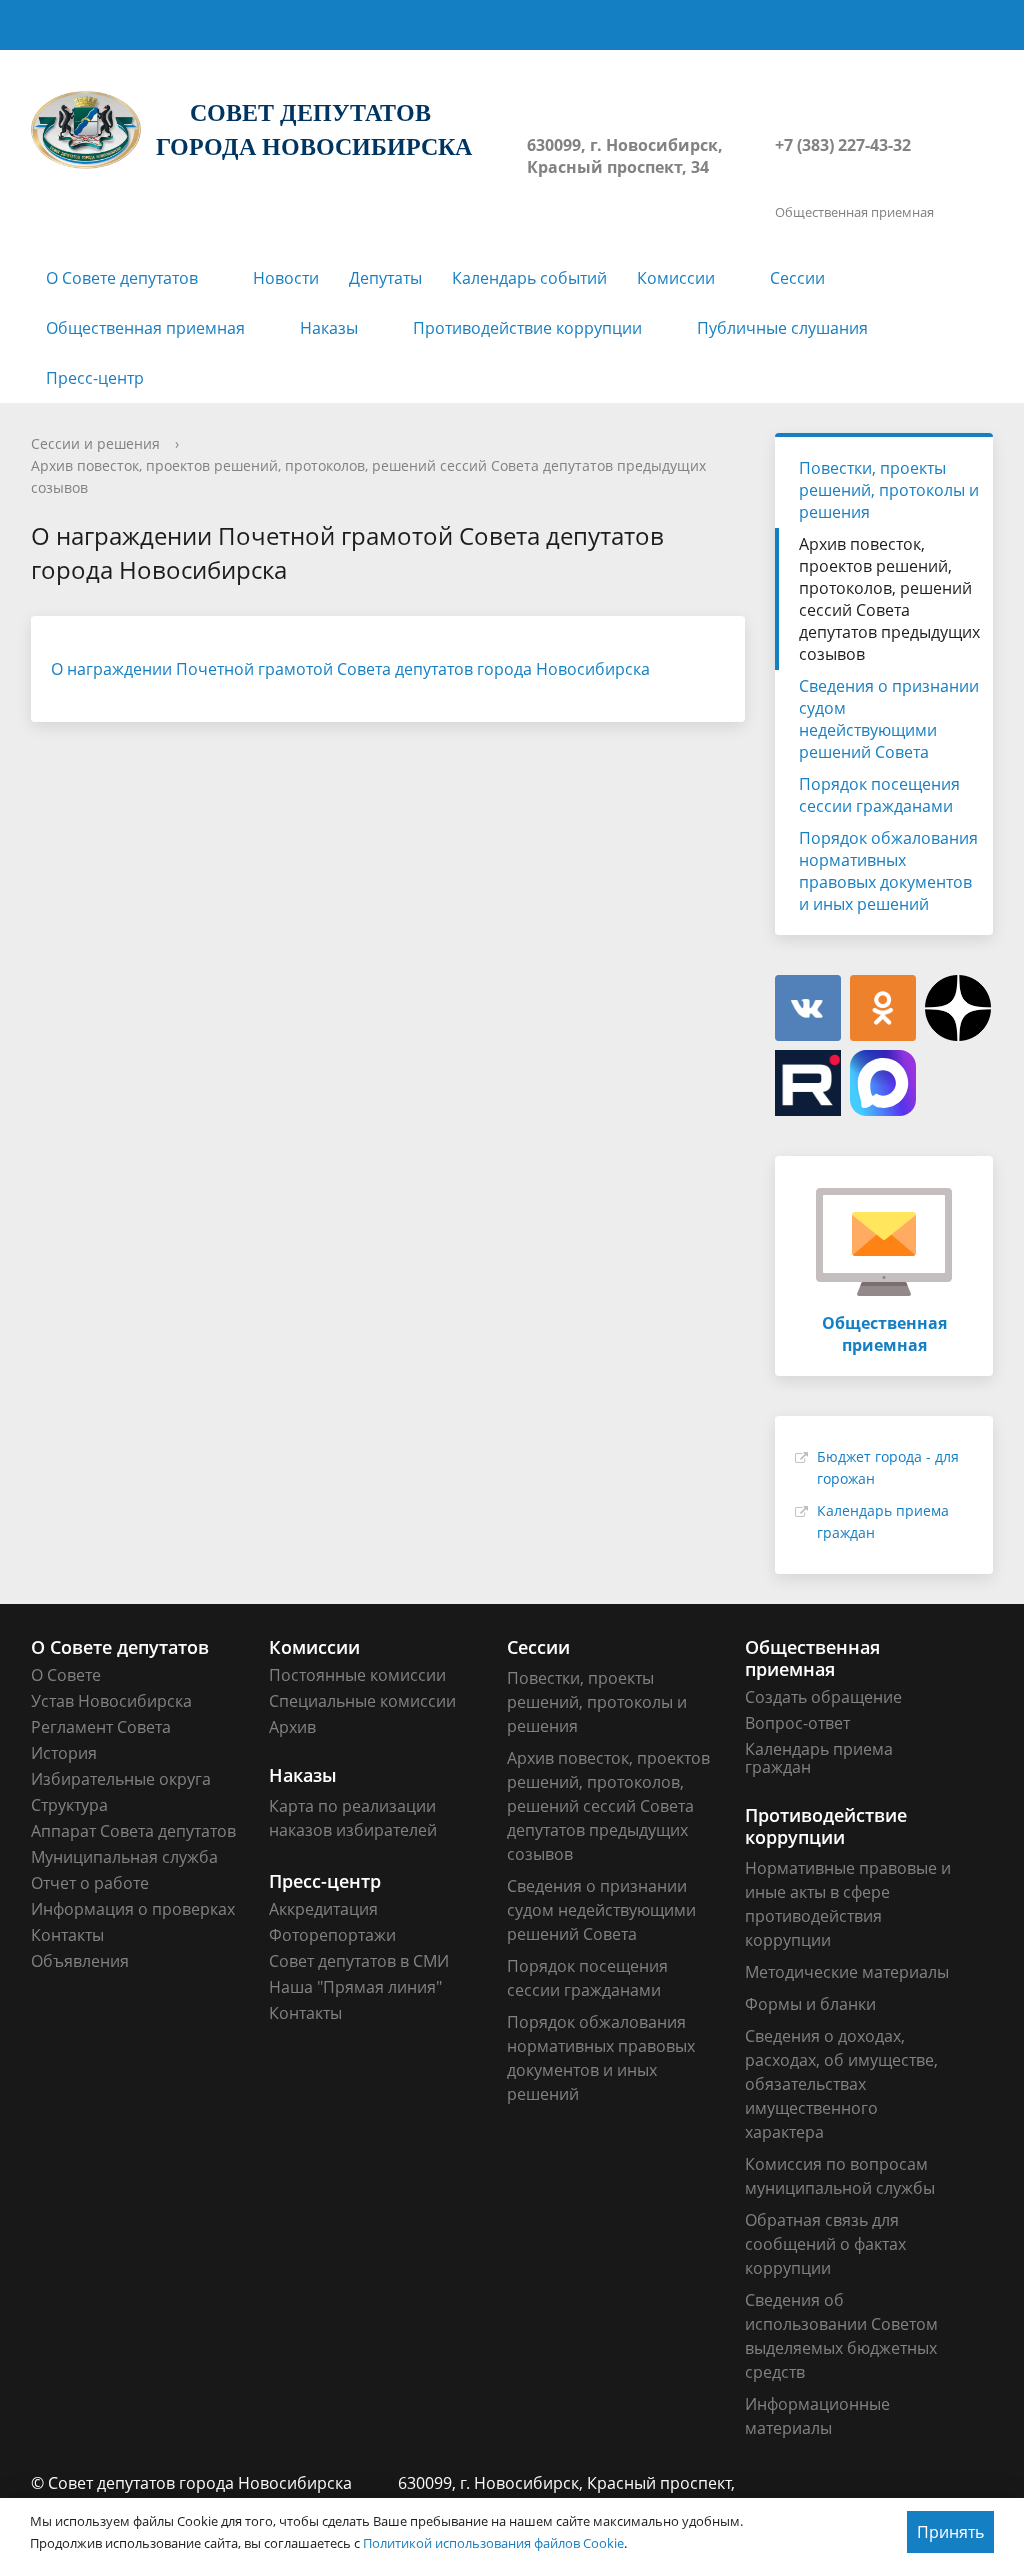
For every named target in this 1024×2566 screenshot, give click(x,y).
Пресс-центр (95, 378)
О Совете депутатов (122, 278)
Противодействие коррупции (527, 328)
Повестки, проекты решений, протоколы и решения (889, 490)
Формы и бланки (810, 2004)
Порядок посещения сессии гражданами (879, 795)
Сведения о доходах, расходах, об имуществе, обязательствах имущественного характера (841, 2084)
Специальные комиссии (362, 1701)
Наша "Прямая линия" (355, 1987)
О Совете (66, 1675)
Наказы (329, 328)
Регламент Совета (101, 1727)
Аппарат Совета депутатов (133, 1831)
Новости (286, 278)
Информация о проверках (133, 1909)
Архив (292, 1727)
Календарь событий (529, 278)
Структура (69, 1805)
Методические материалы (847, 1972)
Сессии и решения (95, 443)
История (64, 1753)
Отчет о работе (90, 1883)
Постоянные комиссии (357, 1675)
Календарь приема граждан (819, 1758)
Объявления (80, 1961)
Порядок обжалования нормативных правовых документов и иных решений (888, 871)
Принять (950, 2532)
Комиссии (676, 278)
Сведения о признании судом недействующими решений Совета (889, 719)
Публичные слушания (782, 328)
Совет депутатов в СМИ (359, 1961)
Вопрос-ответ (797, 1723)
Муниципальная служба (124, 1857)
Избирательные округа (121, 1779)
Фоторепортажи (332, 1935)
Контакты (67, 1935)
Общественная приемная (145, 328)
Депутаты (385, 278)
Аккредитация (323, 1909)
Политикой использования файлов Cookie (493, 2543)
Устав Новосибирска (111, 1701)
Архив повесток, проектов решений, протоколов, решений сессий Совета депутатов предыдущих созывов (889, 599)
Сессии (797, 278)
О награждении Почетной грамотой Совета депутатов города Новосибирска (350, 669)
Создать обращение (823, 1697)
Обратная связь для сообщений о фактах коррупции (825, 2244)
